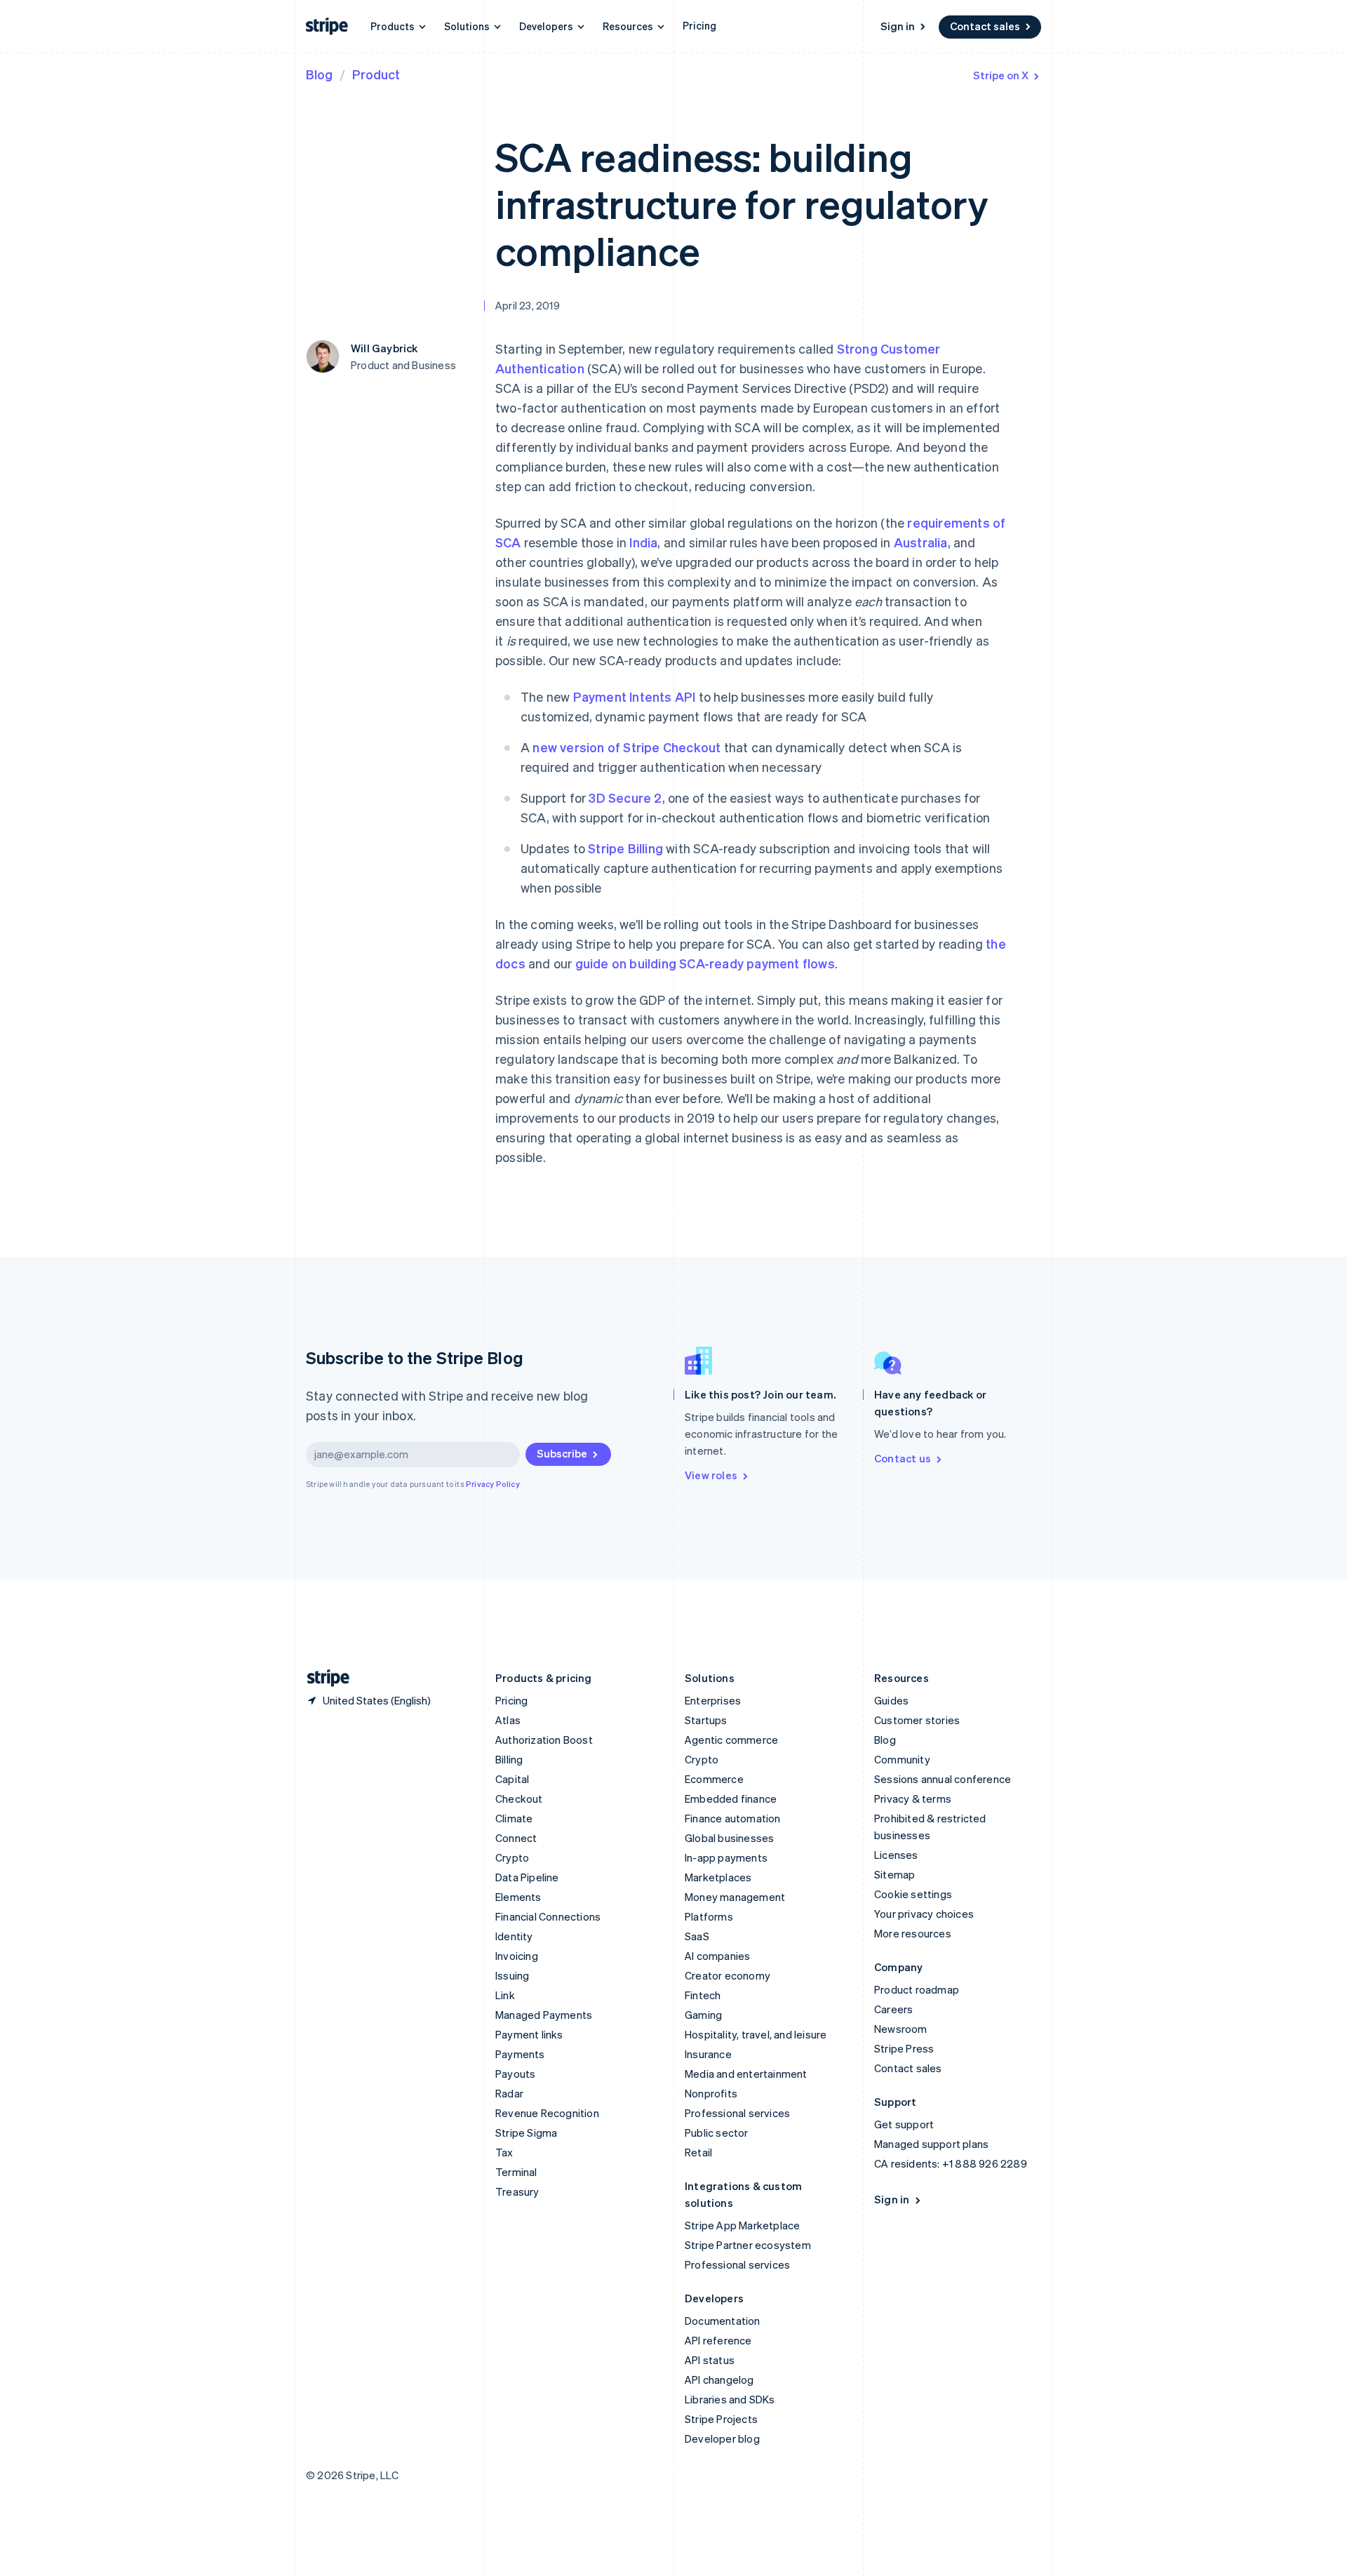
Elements (518, 1897)
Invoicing (517, 1956)
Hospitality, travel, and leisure (756, 2034)
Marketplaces (718, 1877)
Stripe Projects (721, 2419)
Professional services (737, 2113)
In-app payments (726, 1857)
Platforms (709, 1916)
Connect (516, 1838)
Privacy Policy (493, 1484)
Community (902, 1759)
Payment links (529, 2034)
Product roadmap (917, 1989)
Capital (512, 1779)
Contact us (903, 1458)
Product (376, 74)
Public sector (717, 2133)
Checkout (519, 1798)
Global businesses (729, 1838)
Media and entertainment (746, 2074)
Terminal (516, 2172)
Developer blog (722, 2438)
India (643, 542)
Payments (520, 2054)
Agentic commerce (731, 1740)
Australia (921, 542)
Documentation (723, 2321)
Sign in (898, 26)
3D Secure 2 (625, 798)
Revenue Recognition (547, 2113)
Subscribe (562, 1453)
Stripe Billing (625, 848)
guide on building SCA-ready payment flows (705, 963)
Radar (509, 2093)
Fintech (703, 1995)
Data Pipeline (527, 1877)
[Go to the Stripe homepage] (323, 1678)
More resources (913, 1933)
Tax (504, 2152)
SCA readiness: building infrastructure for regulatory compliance (742, 203)
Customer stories (917, 1720)
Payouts (515, 2074)
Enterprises (713, 1700)
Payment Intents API (635, 696)
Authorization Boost (544, 1740)
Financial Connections (548, 1916)
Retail (698, 2152)
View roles (711, 1475)
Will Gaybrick (384, 348)
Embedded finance (731, 1798)
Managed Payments (544, 2015)
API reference (718, 2340)
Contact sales (985, 26)
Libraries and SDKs (730, 2399)
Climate (514, 1818)
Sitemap (894, 1874)
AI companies (717, 1956)
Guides (891, 1700)
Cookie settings (913, 1894)
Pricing (699, 25)
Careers (893, 2009)
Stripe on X (1001, 75)
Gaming (703, 2015)
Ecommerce (714, 1779)
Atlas (508, 1720)
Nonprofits (711, 2093)
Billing (509, 1759)
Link (505, 1995)
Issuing (512, 1975)
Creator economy (728, 1975)
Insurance (708, 2054)
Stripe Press (904, 2048)
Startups (706, 1720)
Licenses (896, 1855)
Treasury (517, 2191)
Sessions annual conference (943, 1779)
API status (710, 2360)
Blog (319, 74)
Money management (735, 1897)
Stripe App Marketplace (742, 2225)
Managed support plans (931, 2144)
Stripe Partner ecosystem (748, 2245)
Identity (514, 1936)
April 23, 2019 (528, 305)
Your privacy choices (924, 1914)
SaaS (697, 1936)
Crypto (512, 1857)
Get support (904, 2124)
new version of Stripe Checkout (626, 747)
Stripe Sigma (526, 2133)
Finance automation (733, 1818)
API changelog (719, 2380)
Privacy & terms (913, 1798)
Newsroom (901, 2029)
